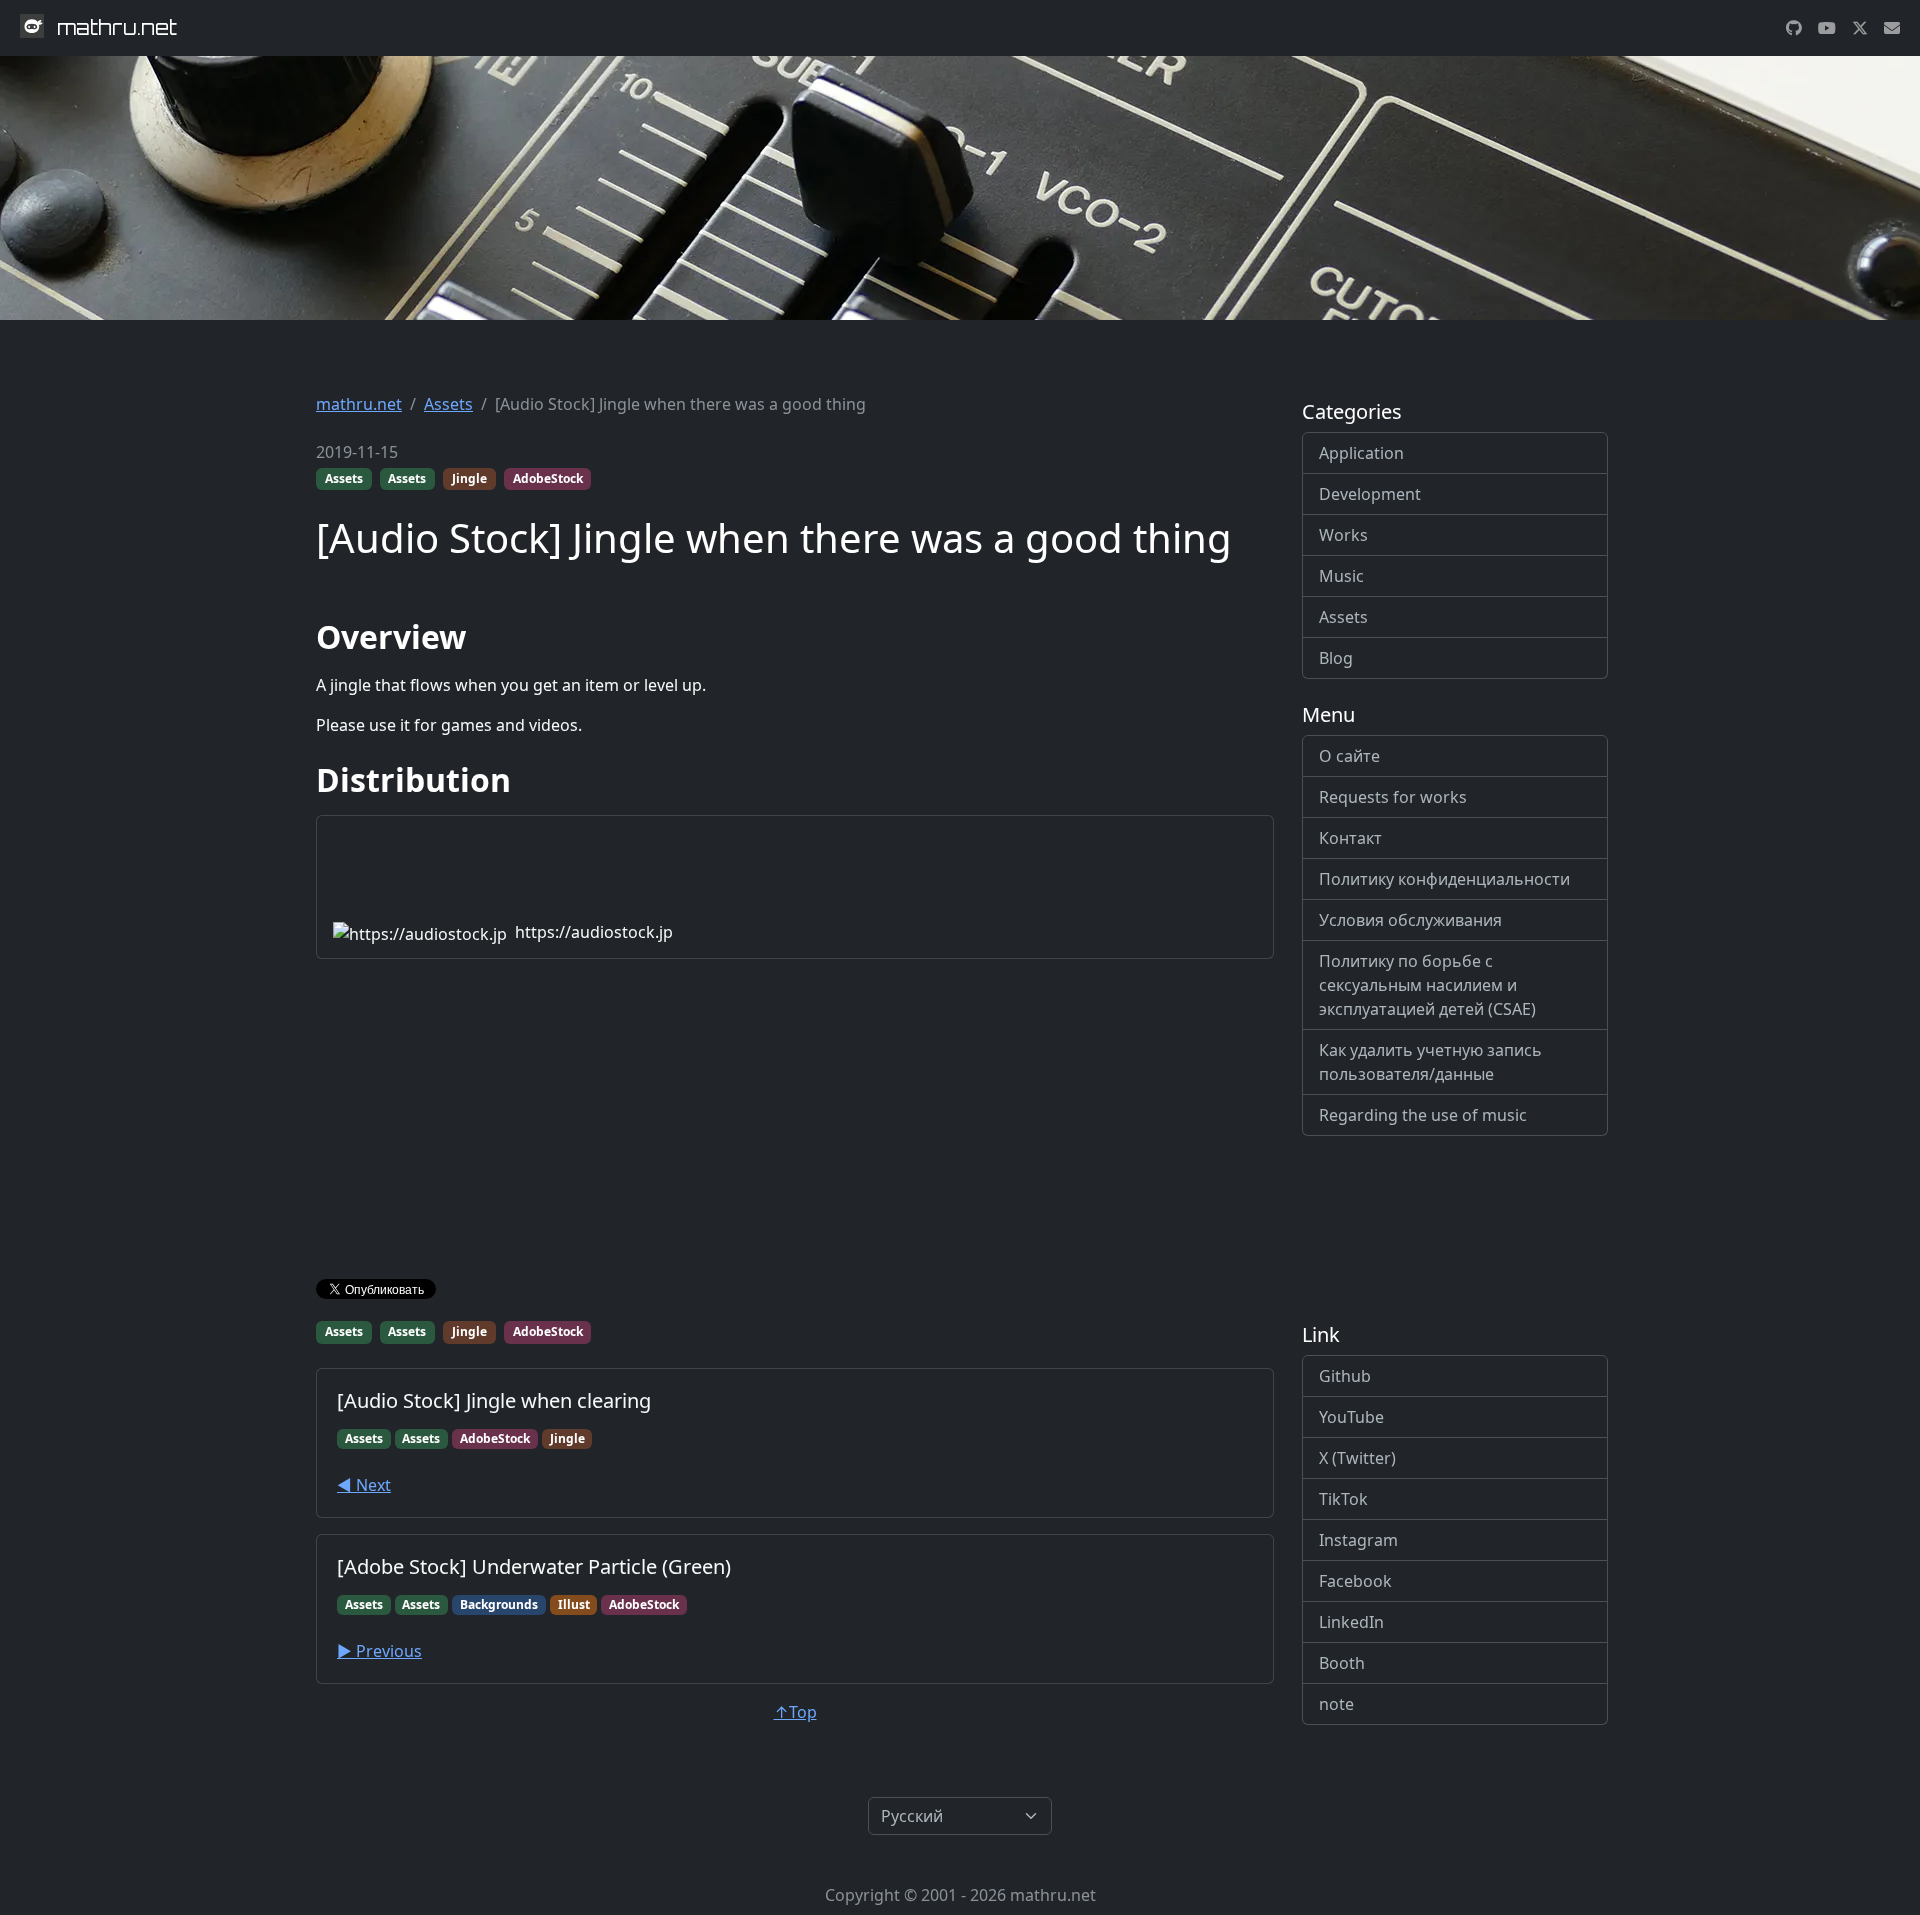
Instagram (1358, 1540)
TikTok (1343, 1499)
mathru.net (359, 404)
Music (1341, 576)
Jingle (469, 478)
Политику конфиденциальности (1444, 879)
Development (1370, 494)
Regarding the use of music (1423, 1115)
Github (1345, 1376)
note (1336, 1704)
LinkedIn (1351, 1622)
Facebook (1355, 1581)
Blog (1336, 658)
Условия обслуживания (1410, 920)
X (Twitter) (1357, 1458)
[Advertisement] (795, 1123)
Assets (448, 404)
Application (1361, 453)
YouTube (1351, 1417)
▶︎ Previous (379, 1651)
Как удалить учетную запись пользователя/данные (1430, 1062)
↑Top (795, 1712)
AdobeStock (548, 478)
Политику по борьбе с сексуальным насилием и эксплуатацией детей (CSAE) (1427, 985)
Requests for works (1393, 797)
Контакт (1350, 838)
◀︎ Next (364, 1485)
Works (1343, 535)
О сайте (1349, 756)
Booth (1342, 1663)
